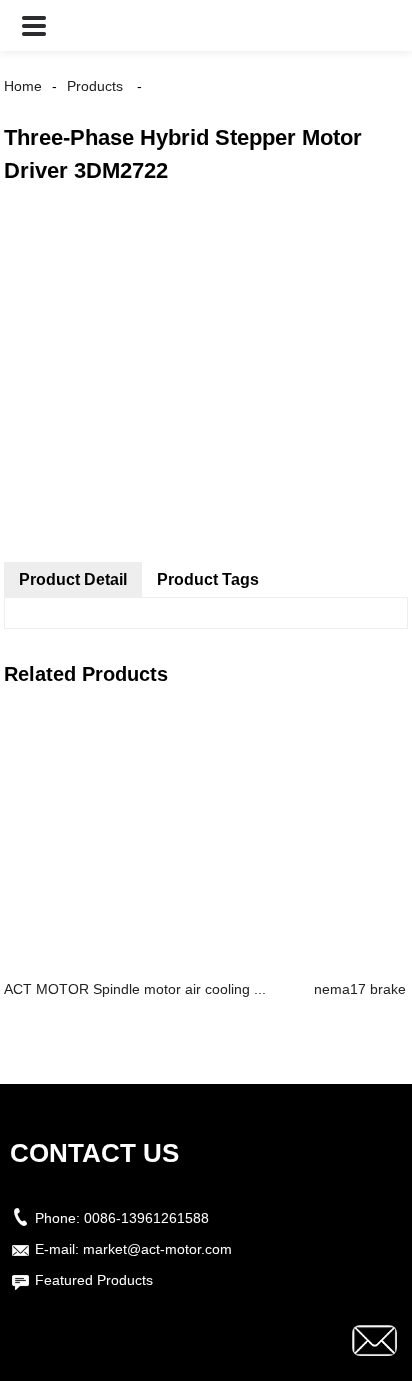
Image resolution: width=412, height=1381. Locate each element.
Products (95, 86)
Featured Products (94, 1280)
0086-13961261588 (146, 1218)
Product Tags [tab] (208, 579)
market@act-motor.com (157, 1249)
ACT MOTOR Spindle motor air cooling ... (135, 989)
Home (23, 86)
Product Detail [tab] (73, 579)
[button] (34, 25)
